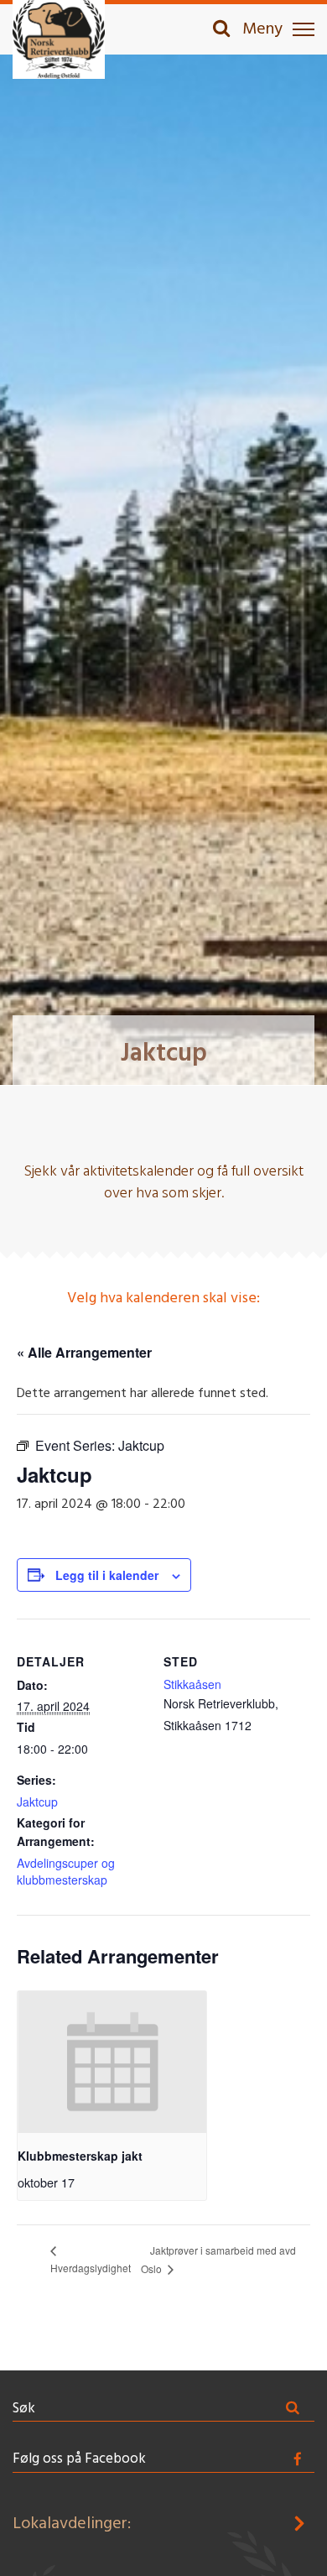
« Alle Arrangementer (84, 1352)
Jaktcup (37, 1802)
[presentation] (112, 2062)
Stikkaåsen (192, 1684)
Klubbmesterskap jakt (80, 2156)
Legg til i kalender (107, 1575)
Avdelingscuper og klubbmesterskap (66, 1871)
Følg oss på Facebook (79, 2459)
